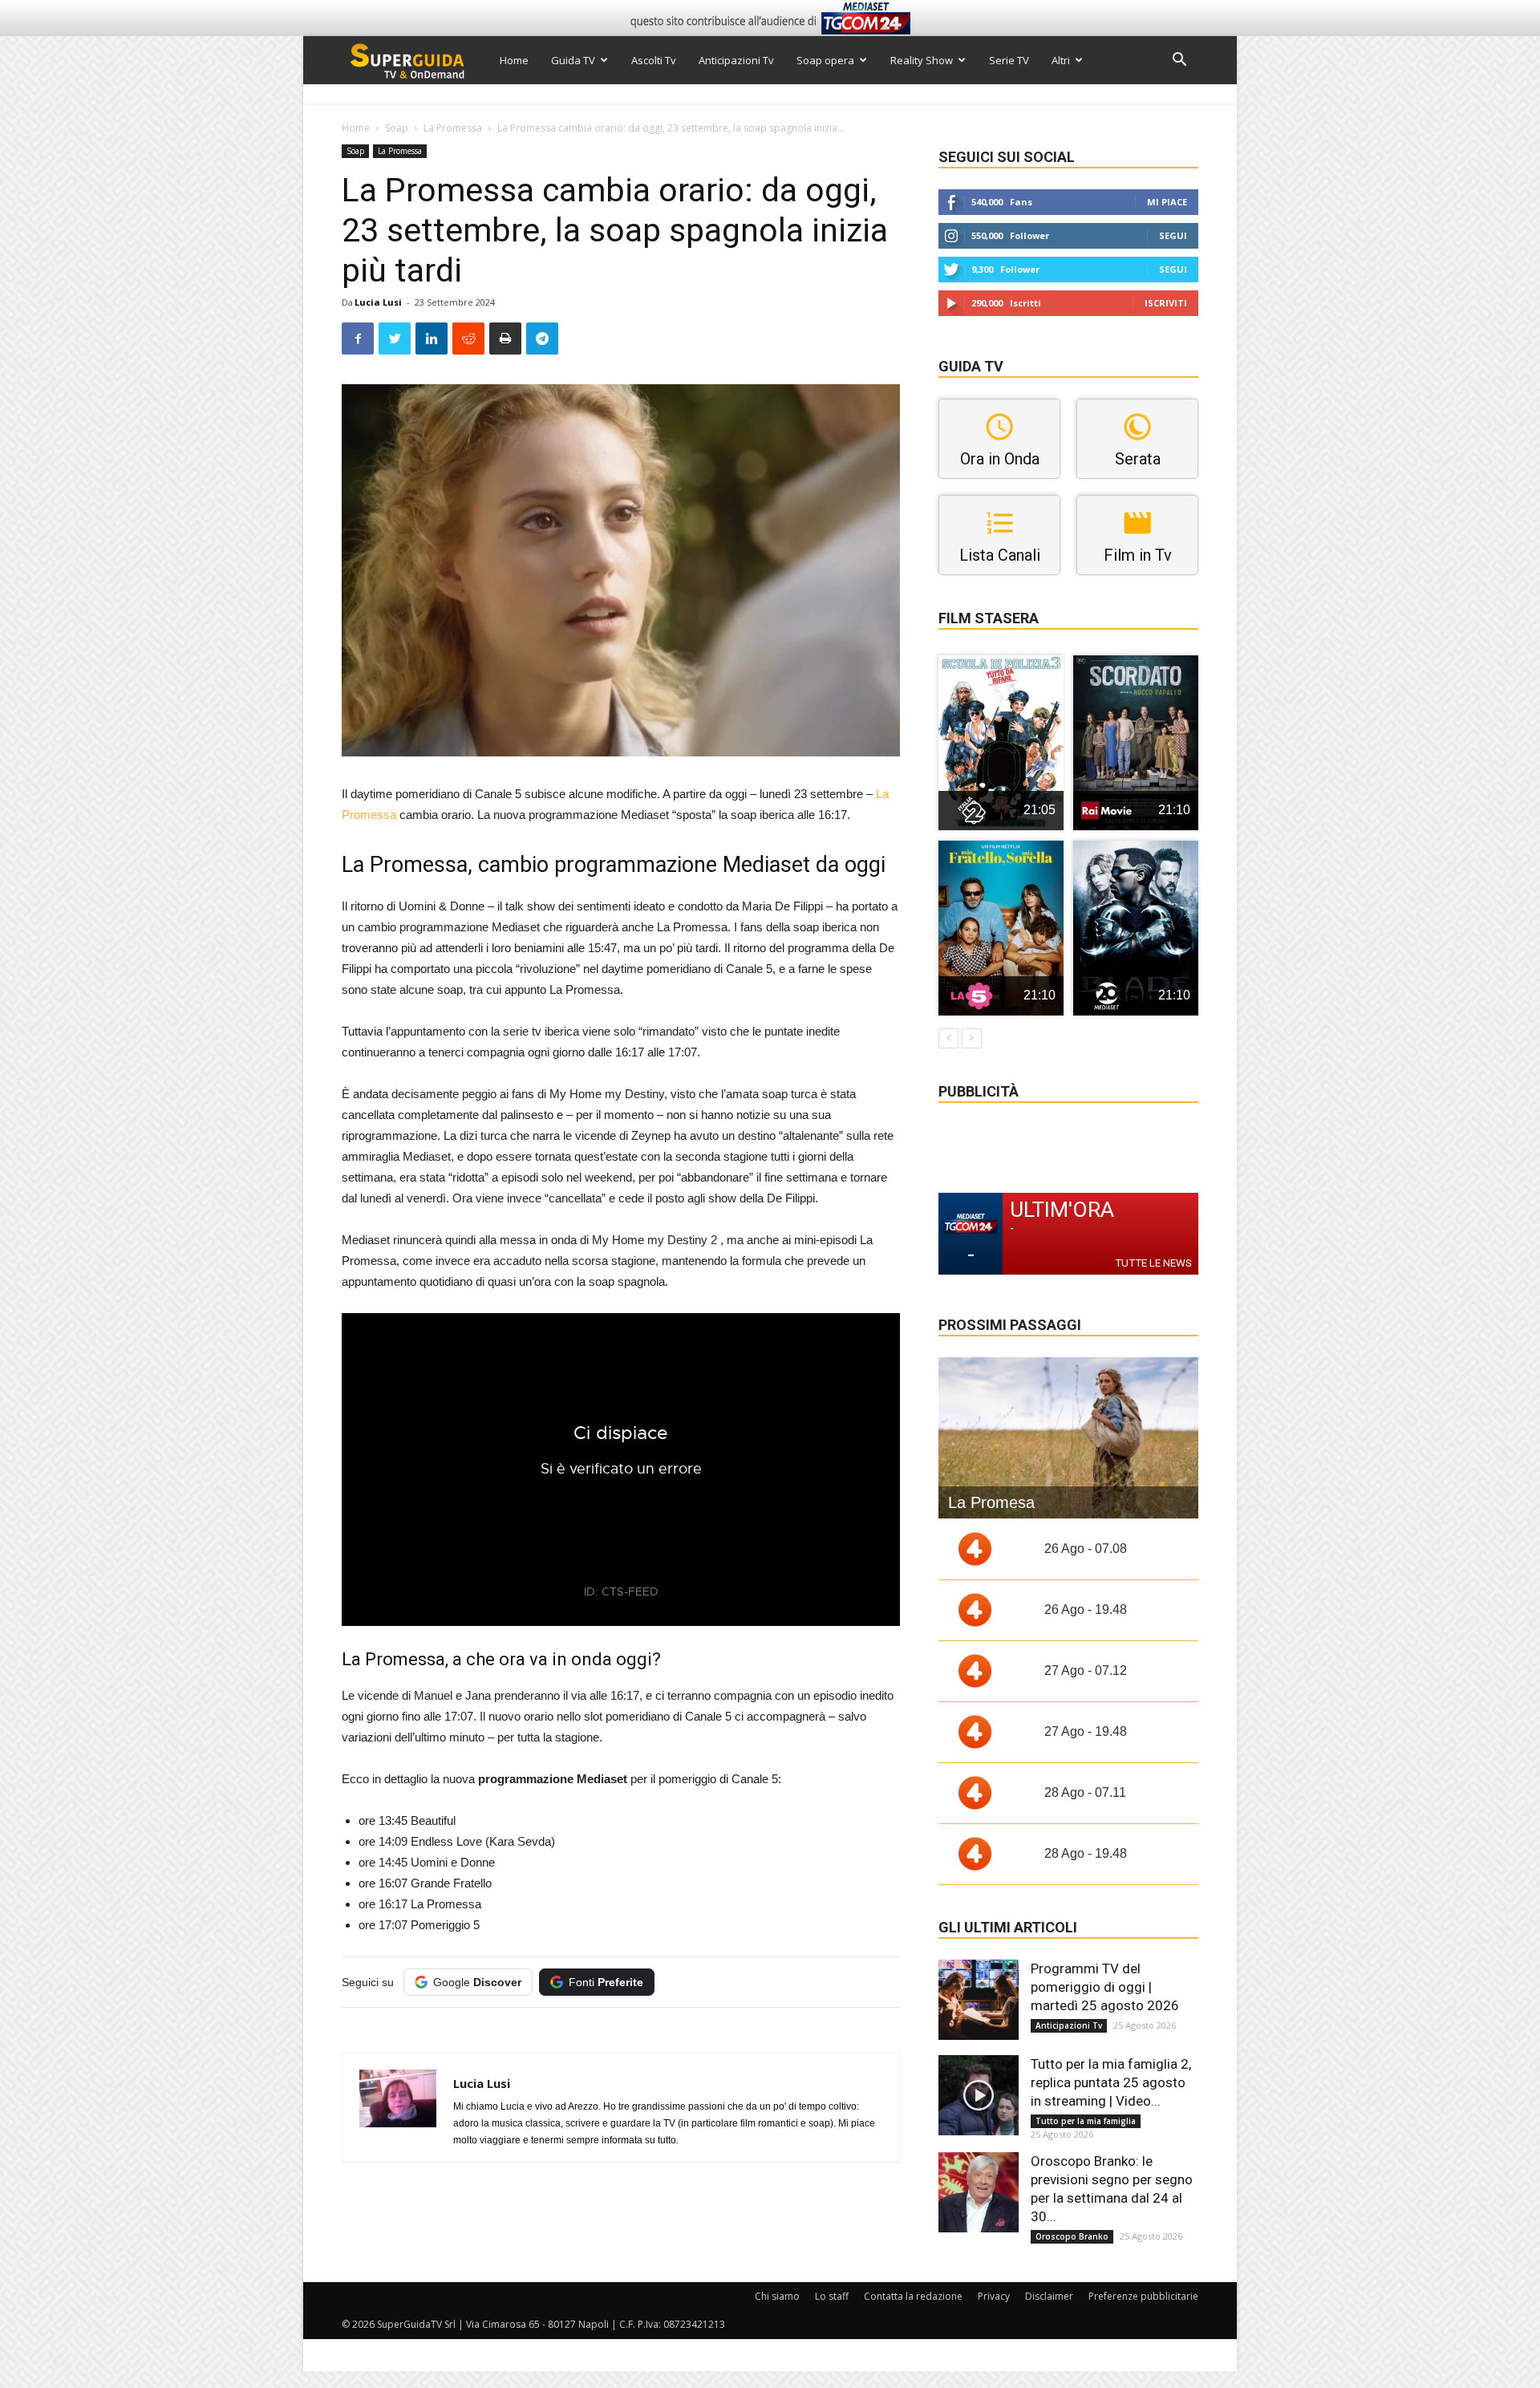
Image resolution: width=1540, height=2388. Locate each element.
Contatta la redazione (913, 2296)
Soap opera (825, 60)
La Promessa (453, 128)
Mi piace (1167, 202)
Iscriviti (1166, 303)
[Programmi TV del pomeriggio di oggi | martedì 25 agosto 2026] (979, 2000)
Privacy (994, 2296)
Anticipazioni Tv (736, 60)
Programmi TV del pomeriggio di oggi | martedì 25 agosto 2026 (1105, 1987)
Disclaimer (1049, 2296)
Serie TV (1009, 60)
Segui (1173, 235)
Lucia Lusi (378, 302)
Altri (1061, 60)
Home (514, 60)
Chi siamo (777, 2296)
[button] (1179, 61)
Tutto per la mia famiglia (1086, 2121)
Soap (397, 128)
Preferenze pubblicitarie (1143, 2296)
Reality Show (922, 60)
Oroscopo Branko (1072, 2236)
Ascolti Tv (654, 60)
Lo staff (832, 2296)
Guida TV (573, 60)
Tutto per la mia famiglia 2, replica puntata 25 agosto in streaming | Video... (1111, 2082)
